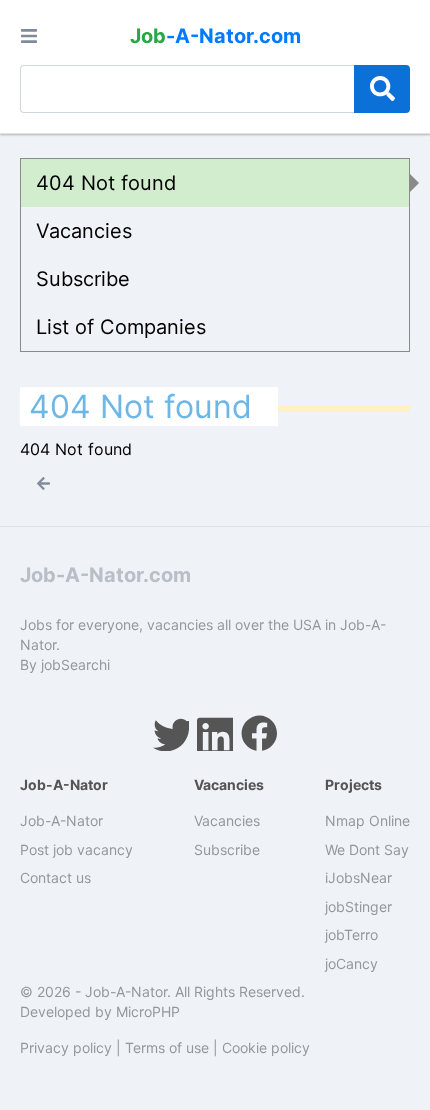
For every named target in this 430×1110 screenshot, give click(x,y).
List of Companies (121, 327)
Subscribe (83, 279)
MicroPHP (148, 1011)
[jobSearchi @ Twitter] (171, 733)
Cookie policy (266, 1047)
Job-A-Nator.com (105, 575)
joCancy (351, 963)
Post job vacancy (76, 849)
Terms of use (167, 1047)
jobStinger (358, 906)
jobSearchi (75, 664)
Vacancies (84, 231)
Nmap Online (367, 820)
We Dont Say (367, 849)
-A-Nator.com (215, 36)
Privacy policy (66, 1047)
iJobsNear (358, 877)
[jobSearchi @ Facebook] (259, 733)
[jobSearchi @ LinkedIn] (215, 733)
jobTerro (351, 934)
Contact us (55, 877)
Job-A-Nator (61, 820)
